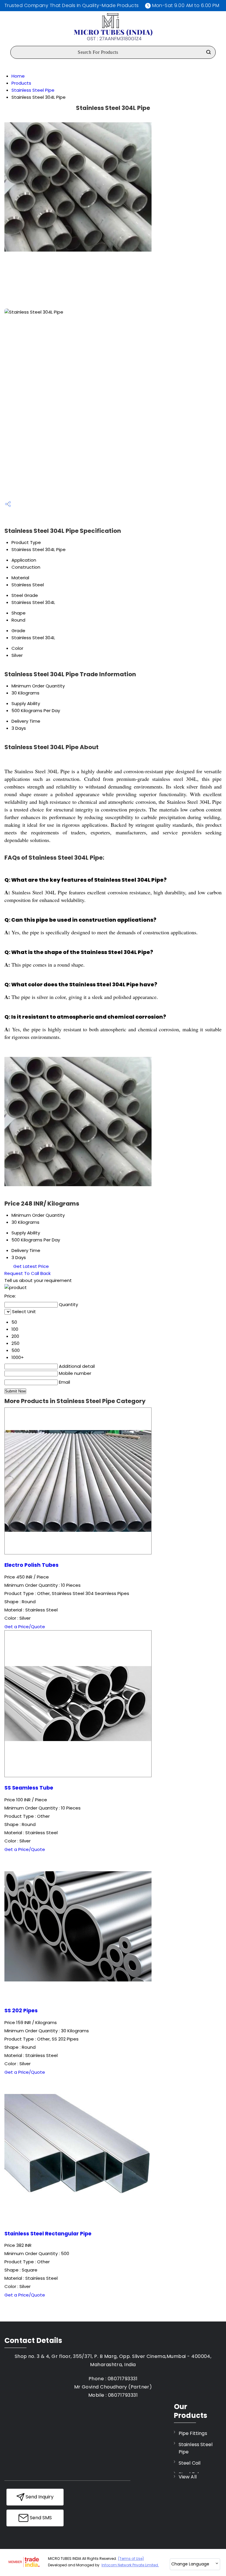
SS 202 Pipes (21, 2011)
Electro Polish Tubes (31, 1565)
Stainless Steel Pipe (33, 90)
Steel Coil (190, 2463)
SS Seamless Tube (29, 1788)
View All (188, 2477)
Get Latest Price (30, 1266)
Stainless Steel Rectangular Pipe (48, 2234)
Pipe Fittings (193, 2433)
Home (18, 76)
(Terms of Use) (131, 2559)
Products (21, 83)
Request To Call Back (28, 1273)
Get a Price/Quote (25, 1627)
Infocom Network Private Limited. (130, 2565)
